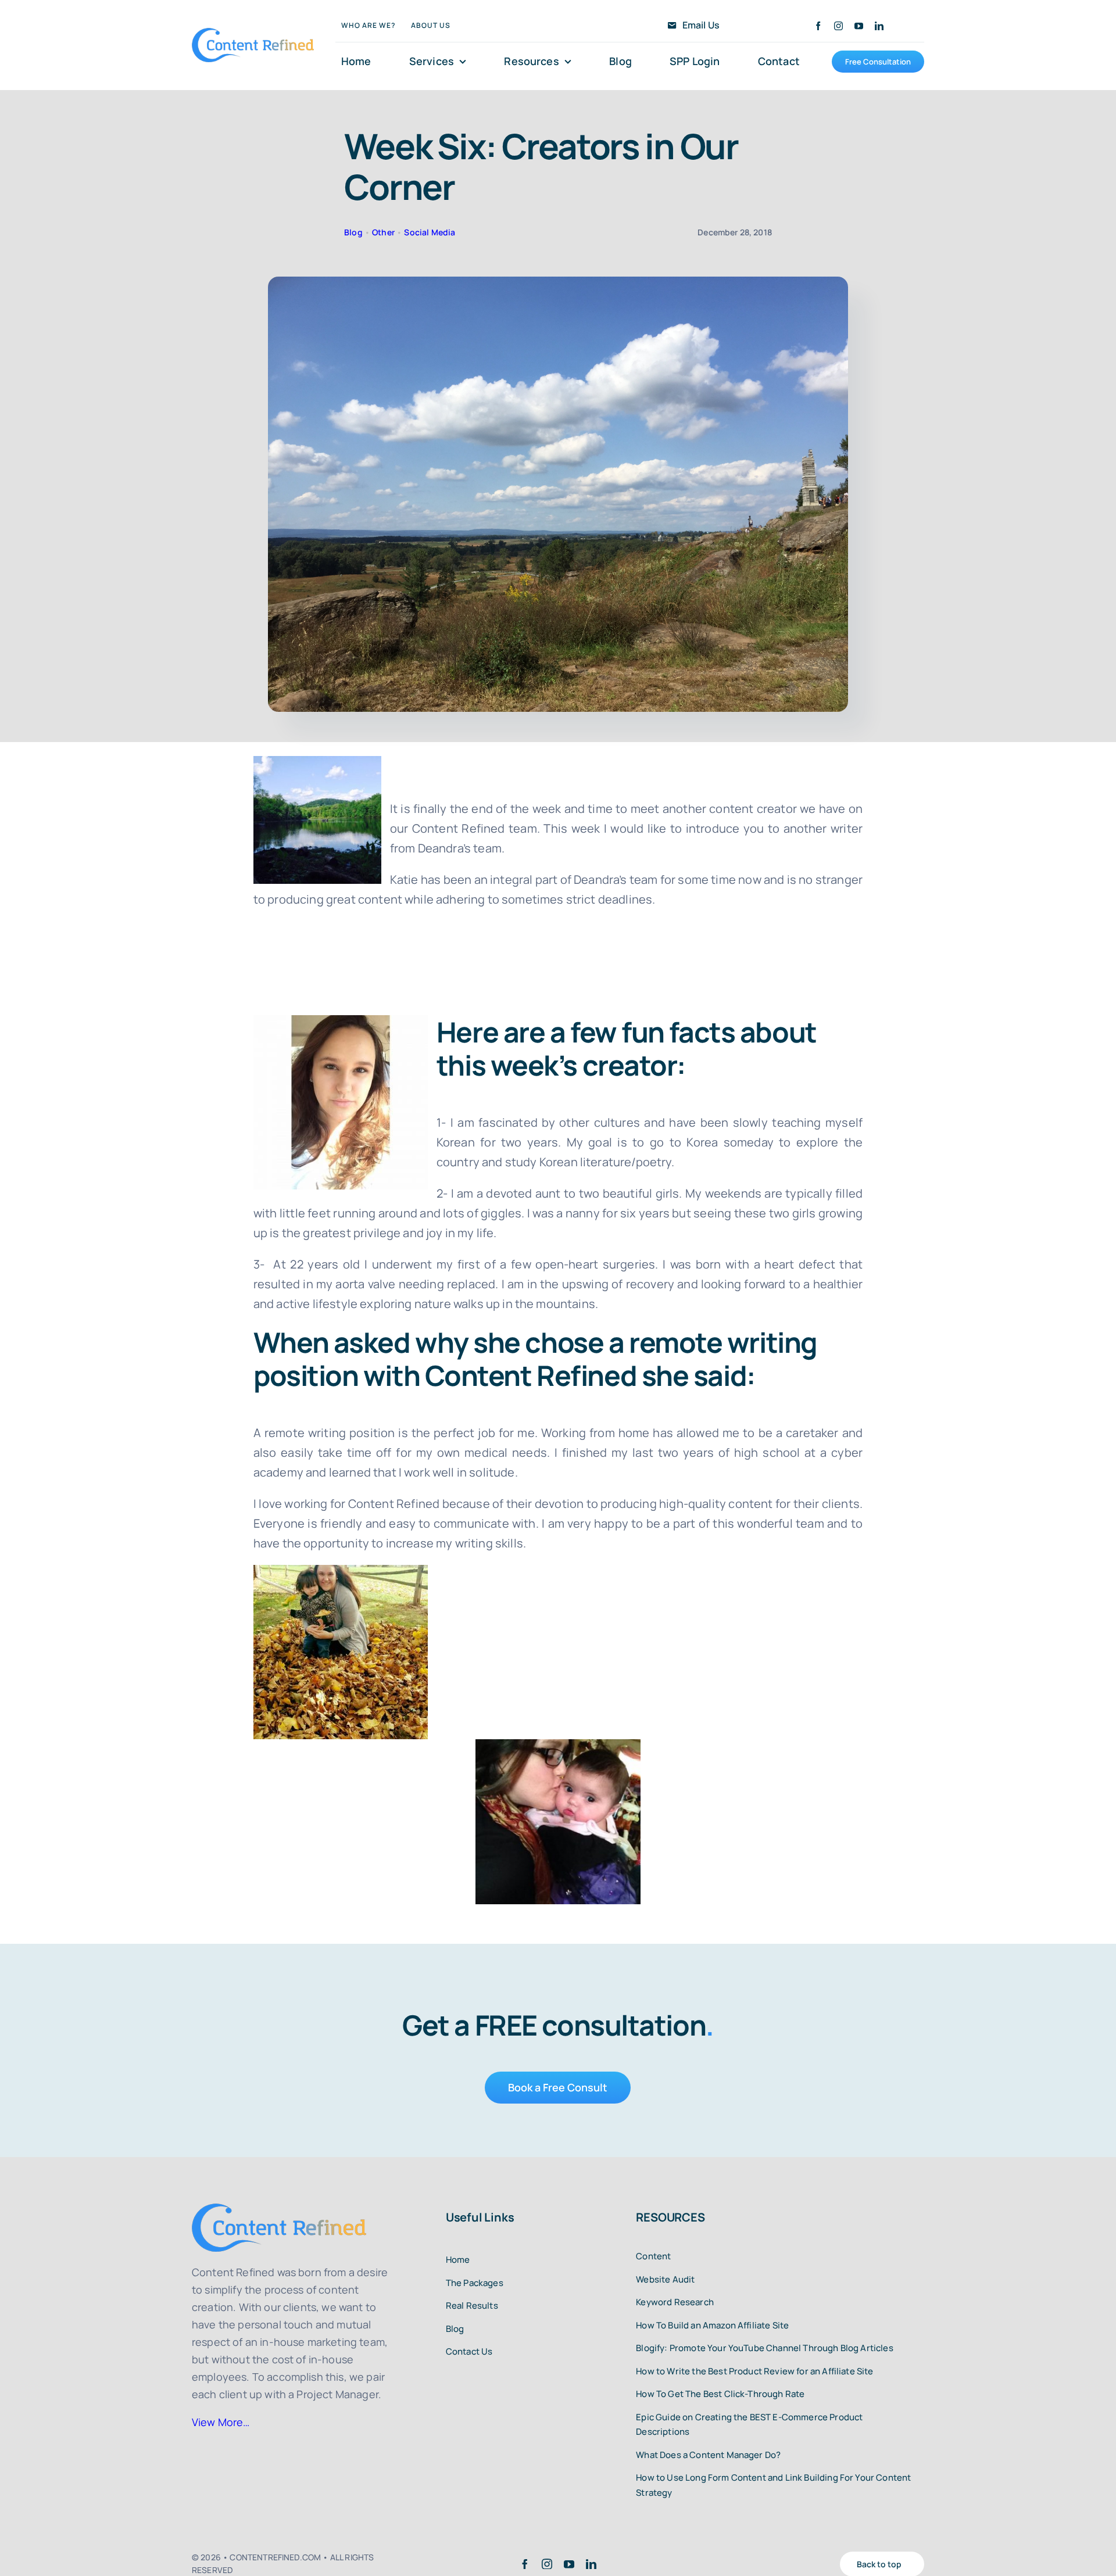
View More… (221, 2422)
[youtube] (859, 26)
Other (383, 232)
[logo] (253, 33)
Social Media (430, 232)
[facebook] (818, 26)
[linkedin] (879, 26)
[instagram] (838, 26)
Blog (353, 232)
